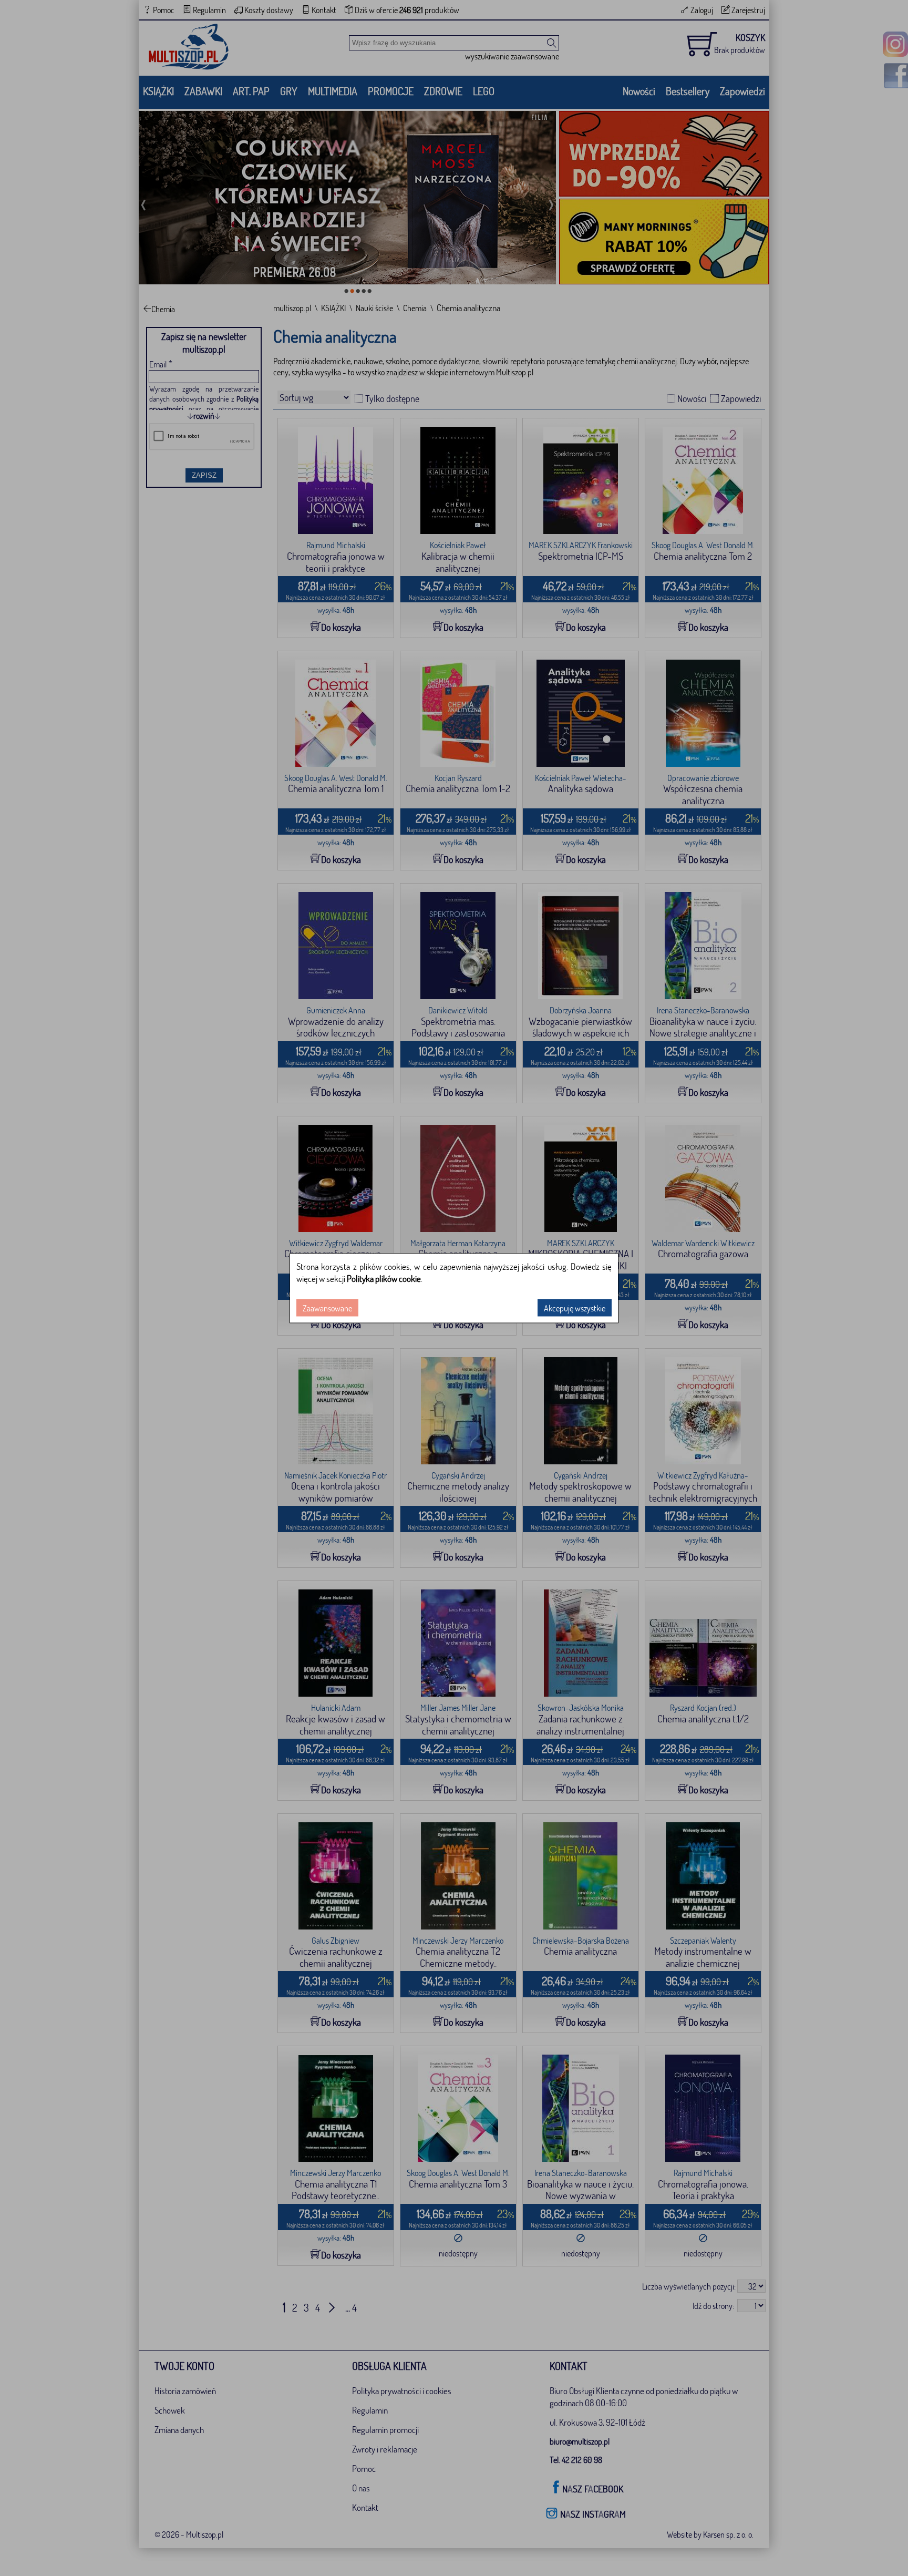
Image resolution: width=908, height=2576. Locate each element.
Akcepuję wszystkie (575, 1307)
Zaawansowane (327, 1307)
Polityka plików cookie (384, 1278)
